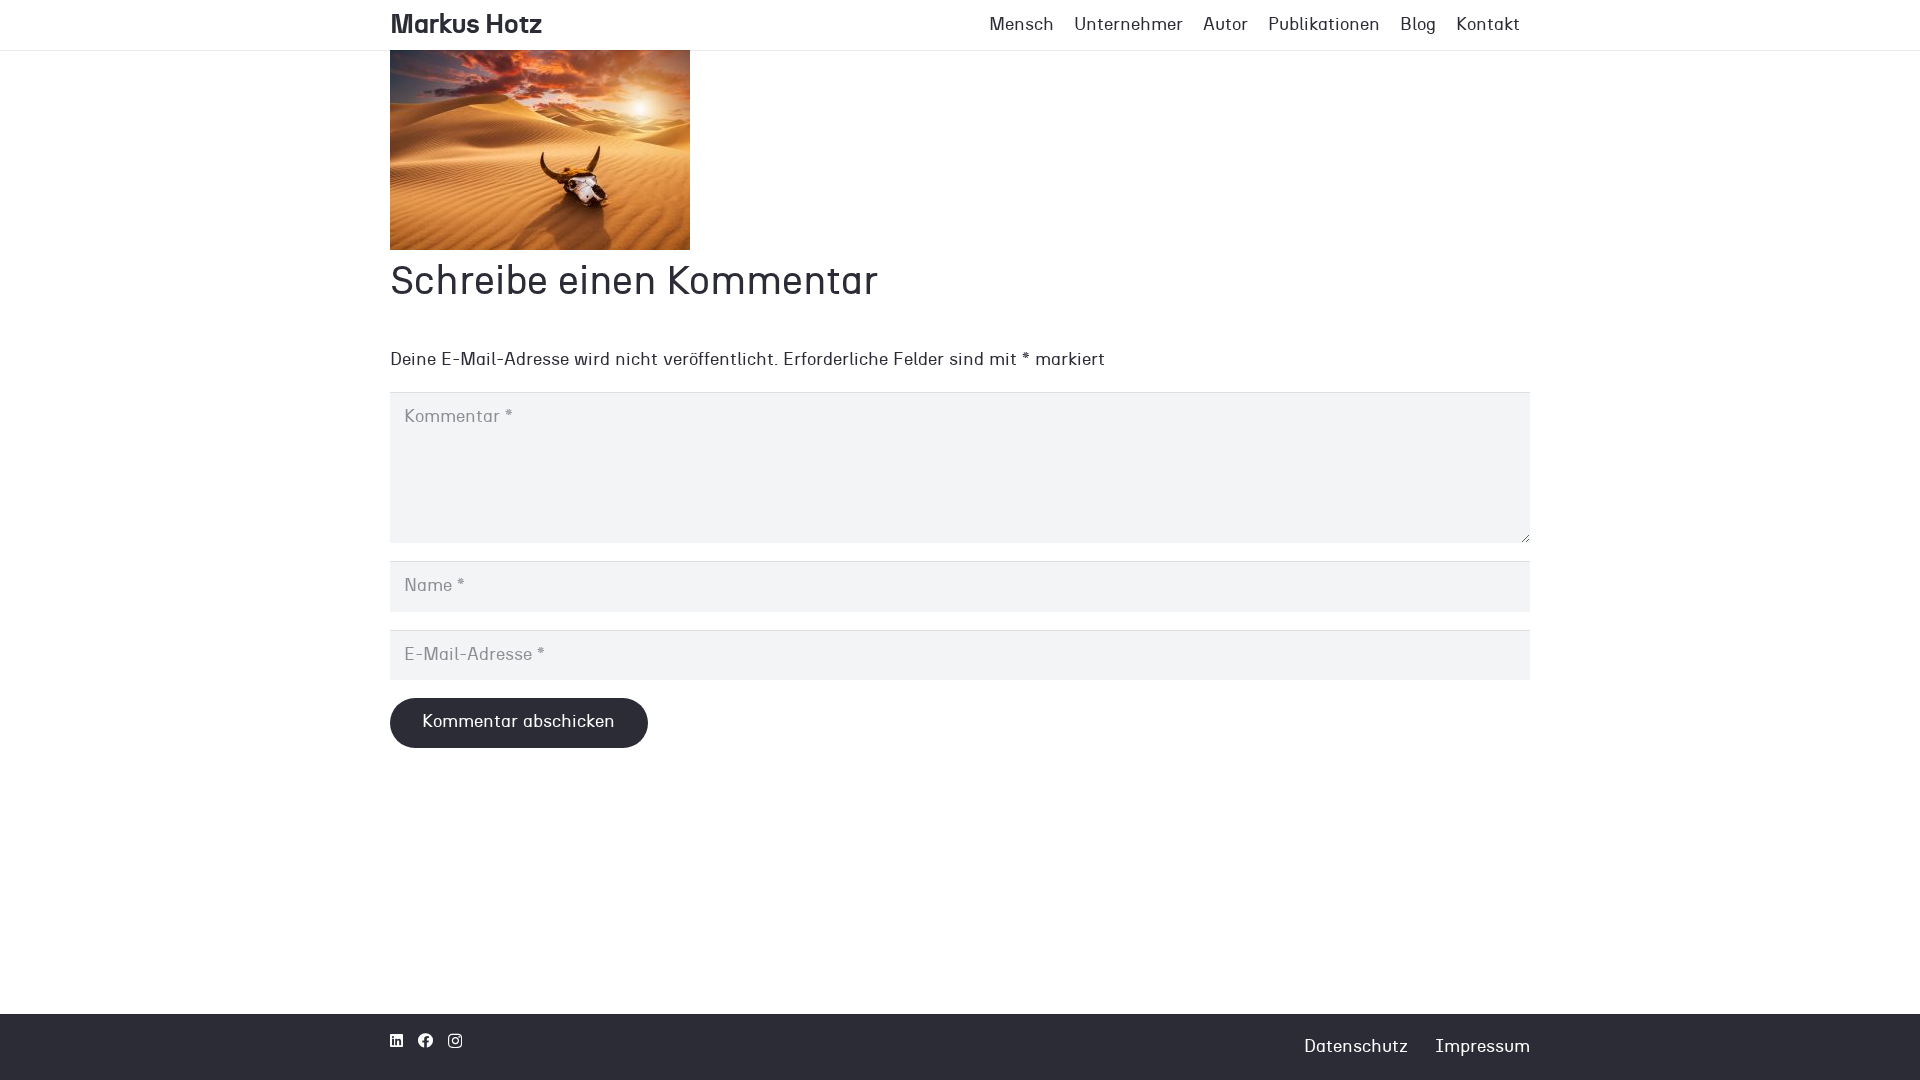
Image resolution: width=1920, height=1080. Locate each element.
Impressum (1482, 1047)
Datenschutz (1356, 1047)
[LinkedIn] (396, 1040)
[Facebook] (425, 1040)
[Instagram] (455, 1041)
